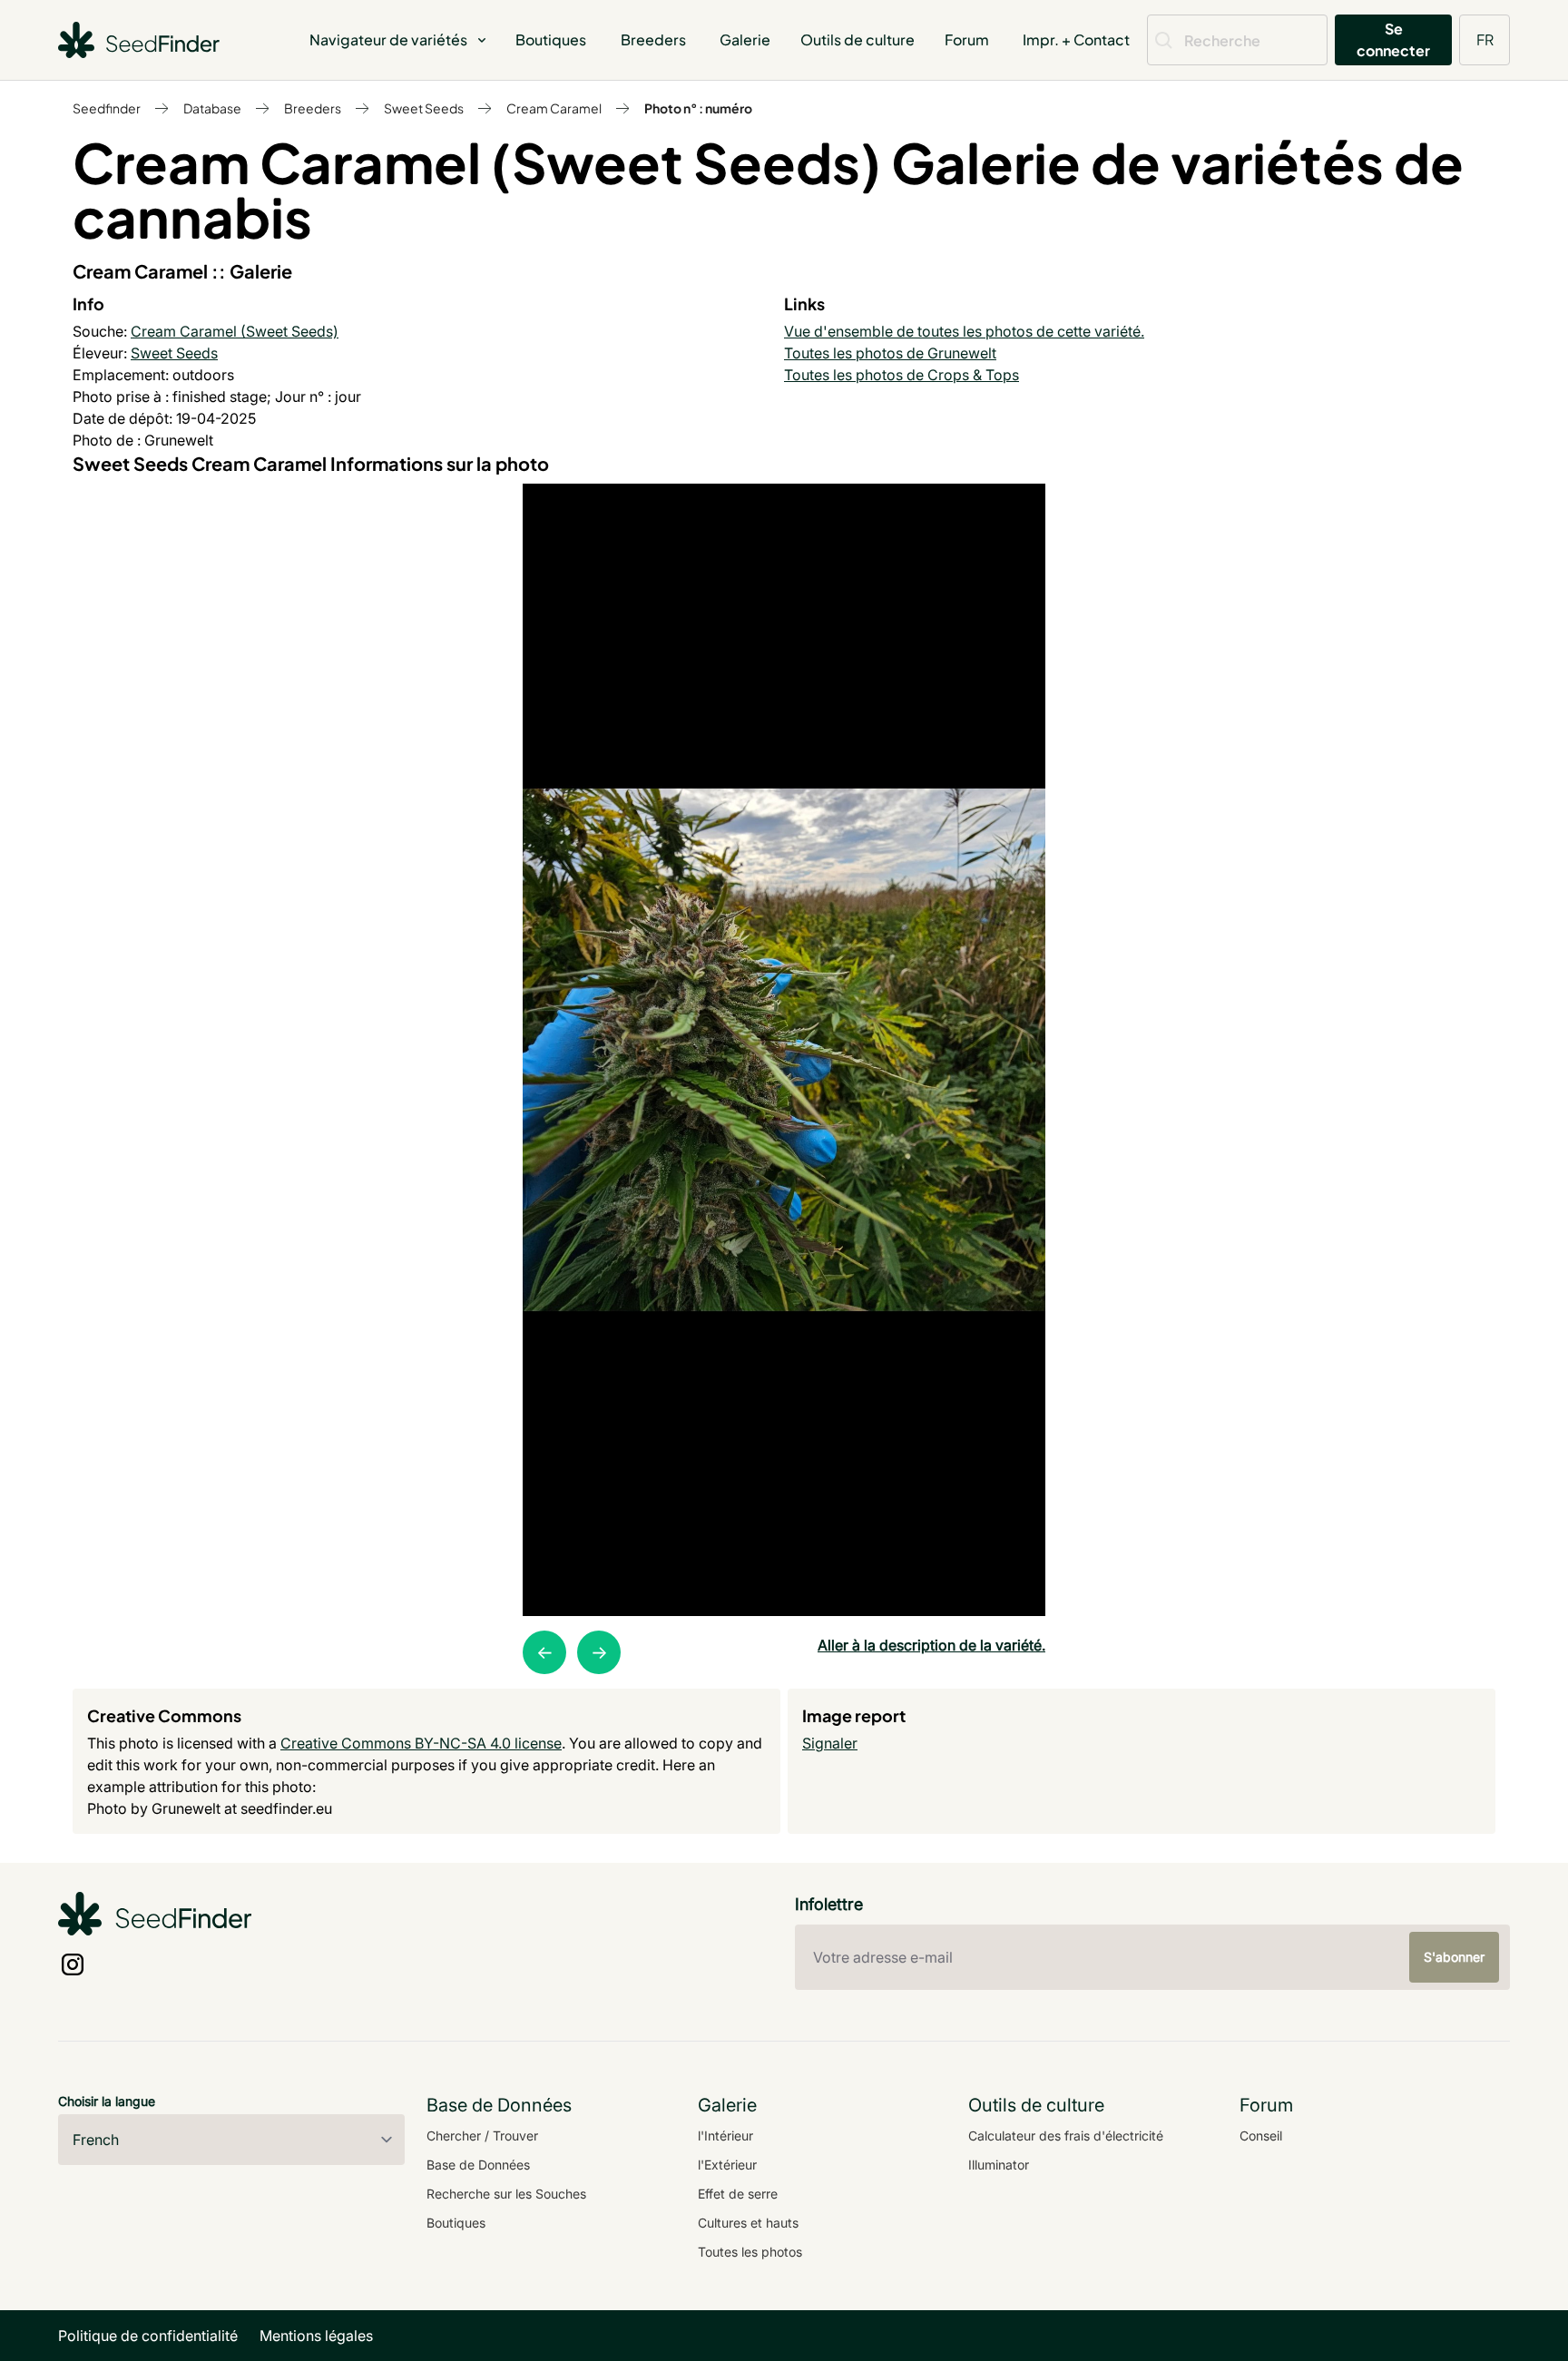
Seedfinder (107, 108)
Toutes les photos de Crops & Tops (902, 375)
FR (1485, 39)
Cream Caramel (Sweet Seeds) (235, 331)
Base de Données (478, 2165)
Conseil (1261, 2136)
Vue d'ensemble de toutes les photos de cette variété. (964, 331)
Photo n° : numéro (698, 108)
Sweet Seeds (424, 108)
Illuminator (999, 2165)
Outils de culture (857, 39)
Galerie (745, 39)
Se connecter (1393, 39)
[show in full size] (784, 1050)
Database (212, 108)
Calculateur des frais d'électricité (1066, 2136)
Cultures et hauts (748, 2223)
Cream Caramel (554, 108)
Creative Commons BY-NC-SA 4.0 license (421, 1743)
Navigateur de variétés (388, 39)
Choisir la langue (107, 2101)
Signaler (830, 1743)
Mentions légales (316, 2336)
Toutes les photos (750, 2252)
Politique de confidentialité (148, 2336)
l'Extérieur (727, 2165)
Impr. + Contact (1076, 39)
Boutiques (551, 39)
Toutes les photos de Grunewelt (890, 353)
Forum (967, 39)
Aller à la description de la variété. (931, 1645)
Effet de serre (738, 2194)
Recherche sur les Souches (506, 2194)
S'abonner (1454, 1957)
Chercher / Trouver (482, 2136)
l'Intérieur (725, 2136)
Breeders (653, 39)
